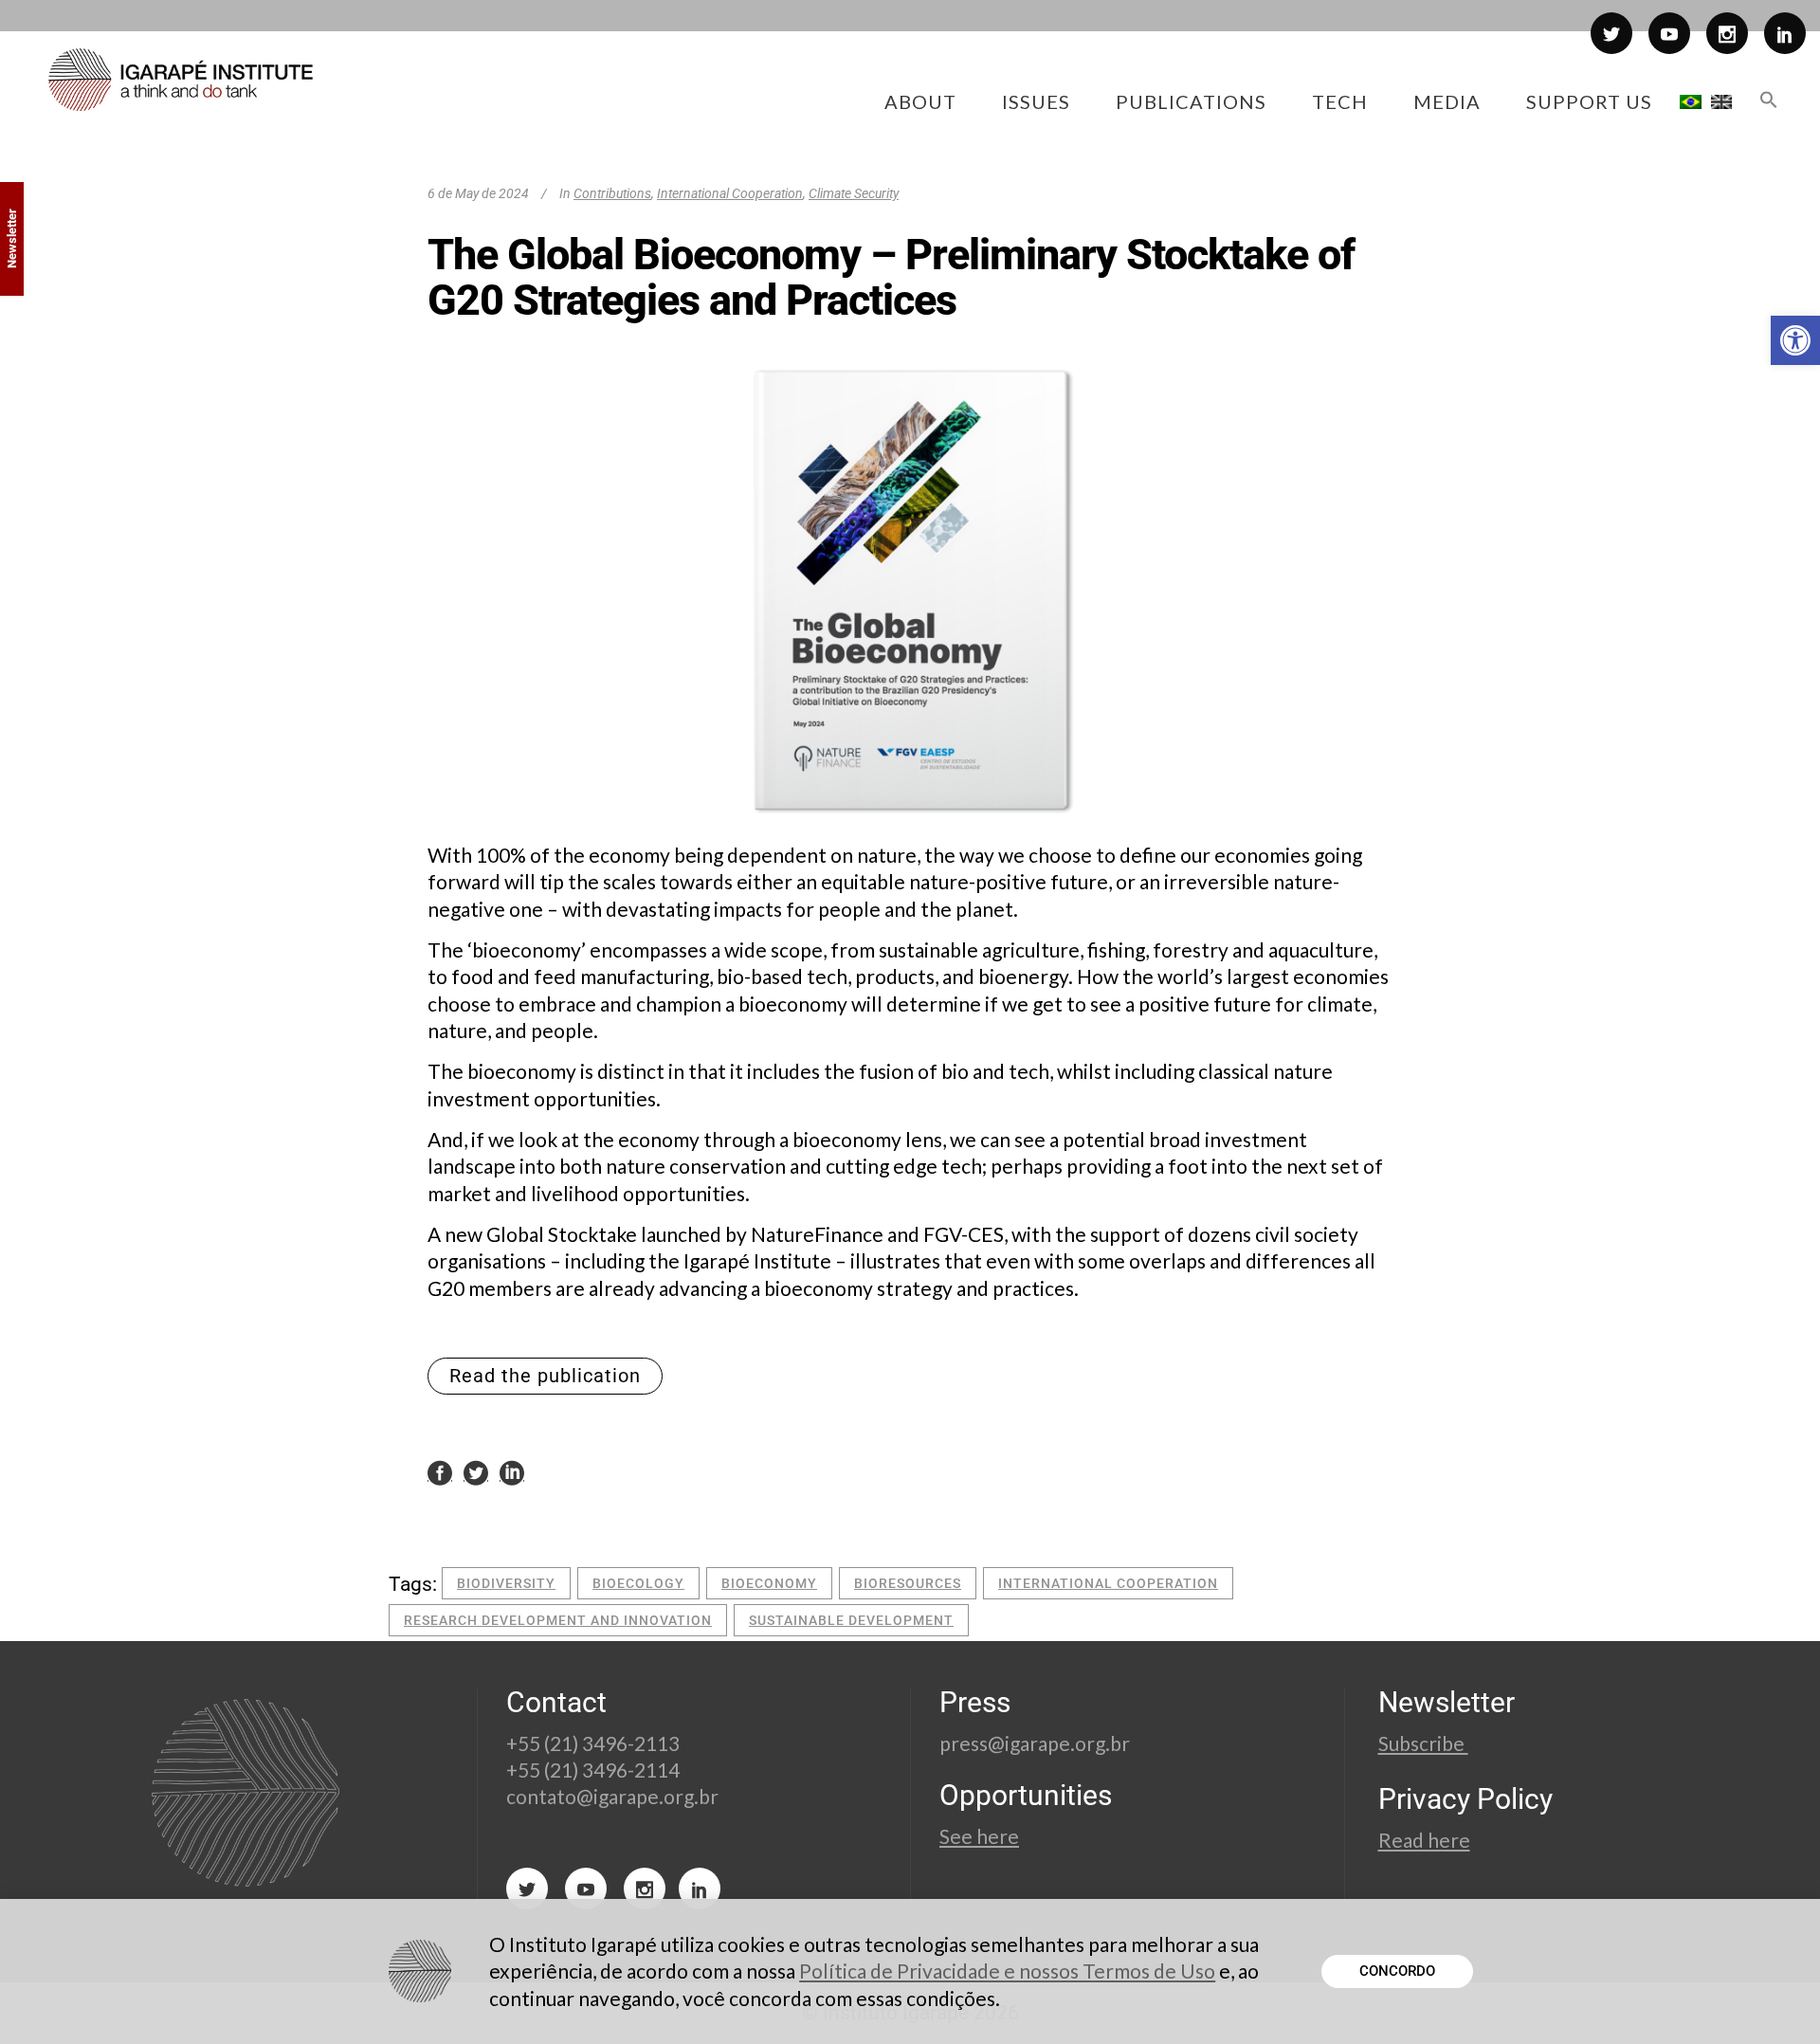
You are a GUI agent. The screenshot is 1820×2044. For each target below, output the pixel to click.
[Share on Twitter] (476, 1471)
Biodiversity (506, 1583)
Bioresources (908, 1583)
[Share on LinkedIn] (512, 1471)
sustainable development (851, 1620)
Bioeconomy (769, 1583)
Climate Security (854, 193)
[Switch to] (1691, 101)
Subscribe (1423, 1743)
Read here (1424, 1840)
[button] (1795, 340)
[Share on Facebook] (440, 1471)
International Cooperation (730, 193)
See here (979, 1836)
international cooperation (1108, 1583)
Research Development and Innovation (558, 1620)
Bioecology (638, 1583)
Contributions (612, 193)
